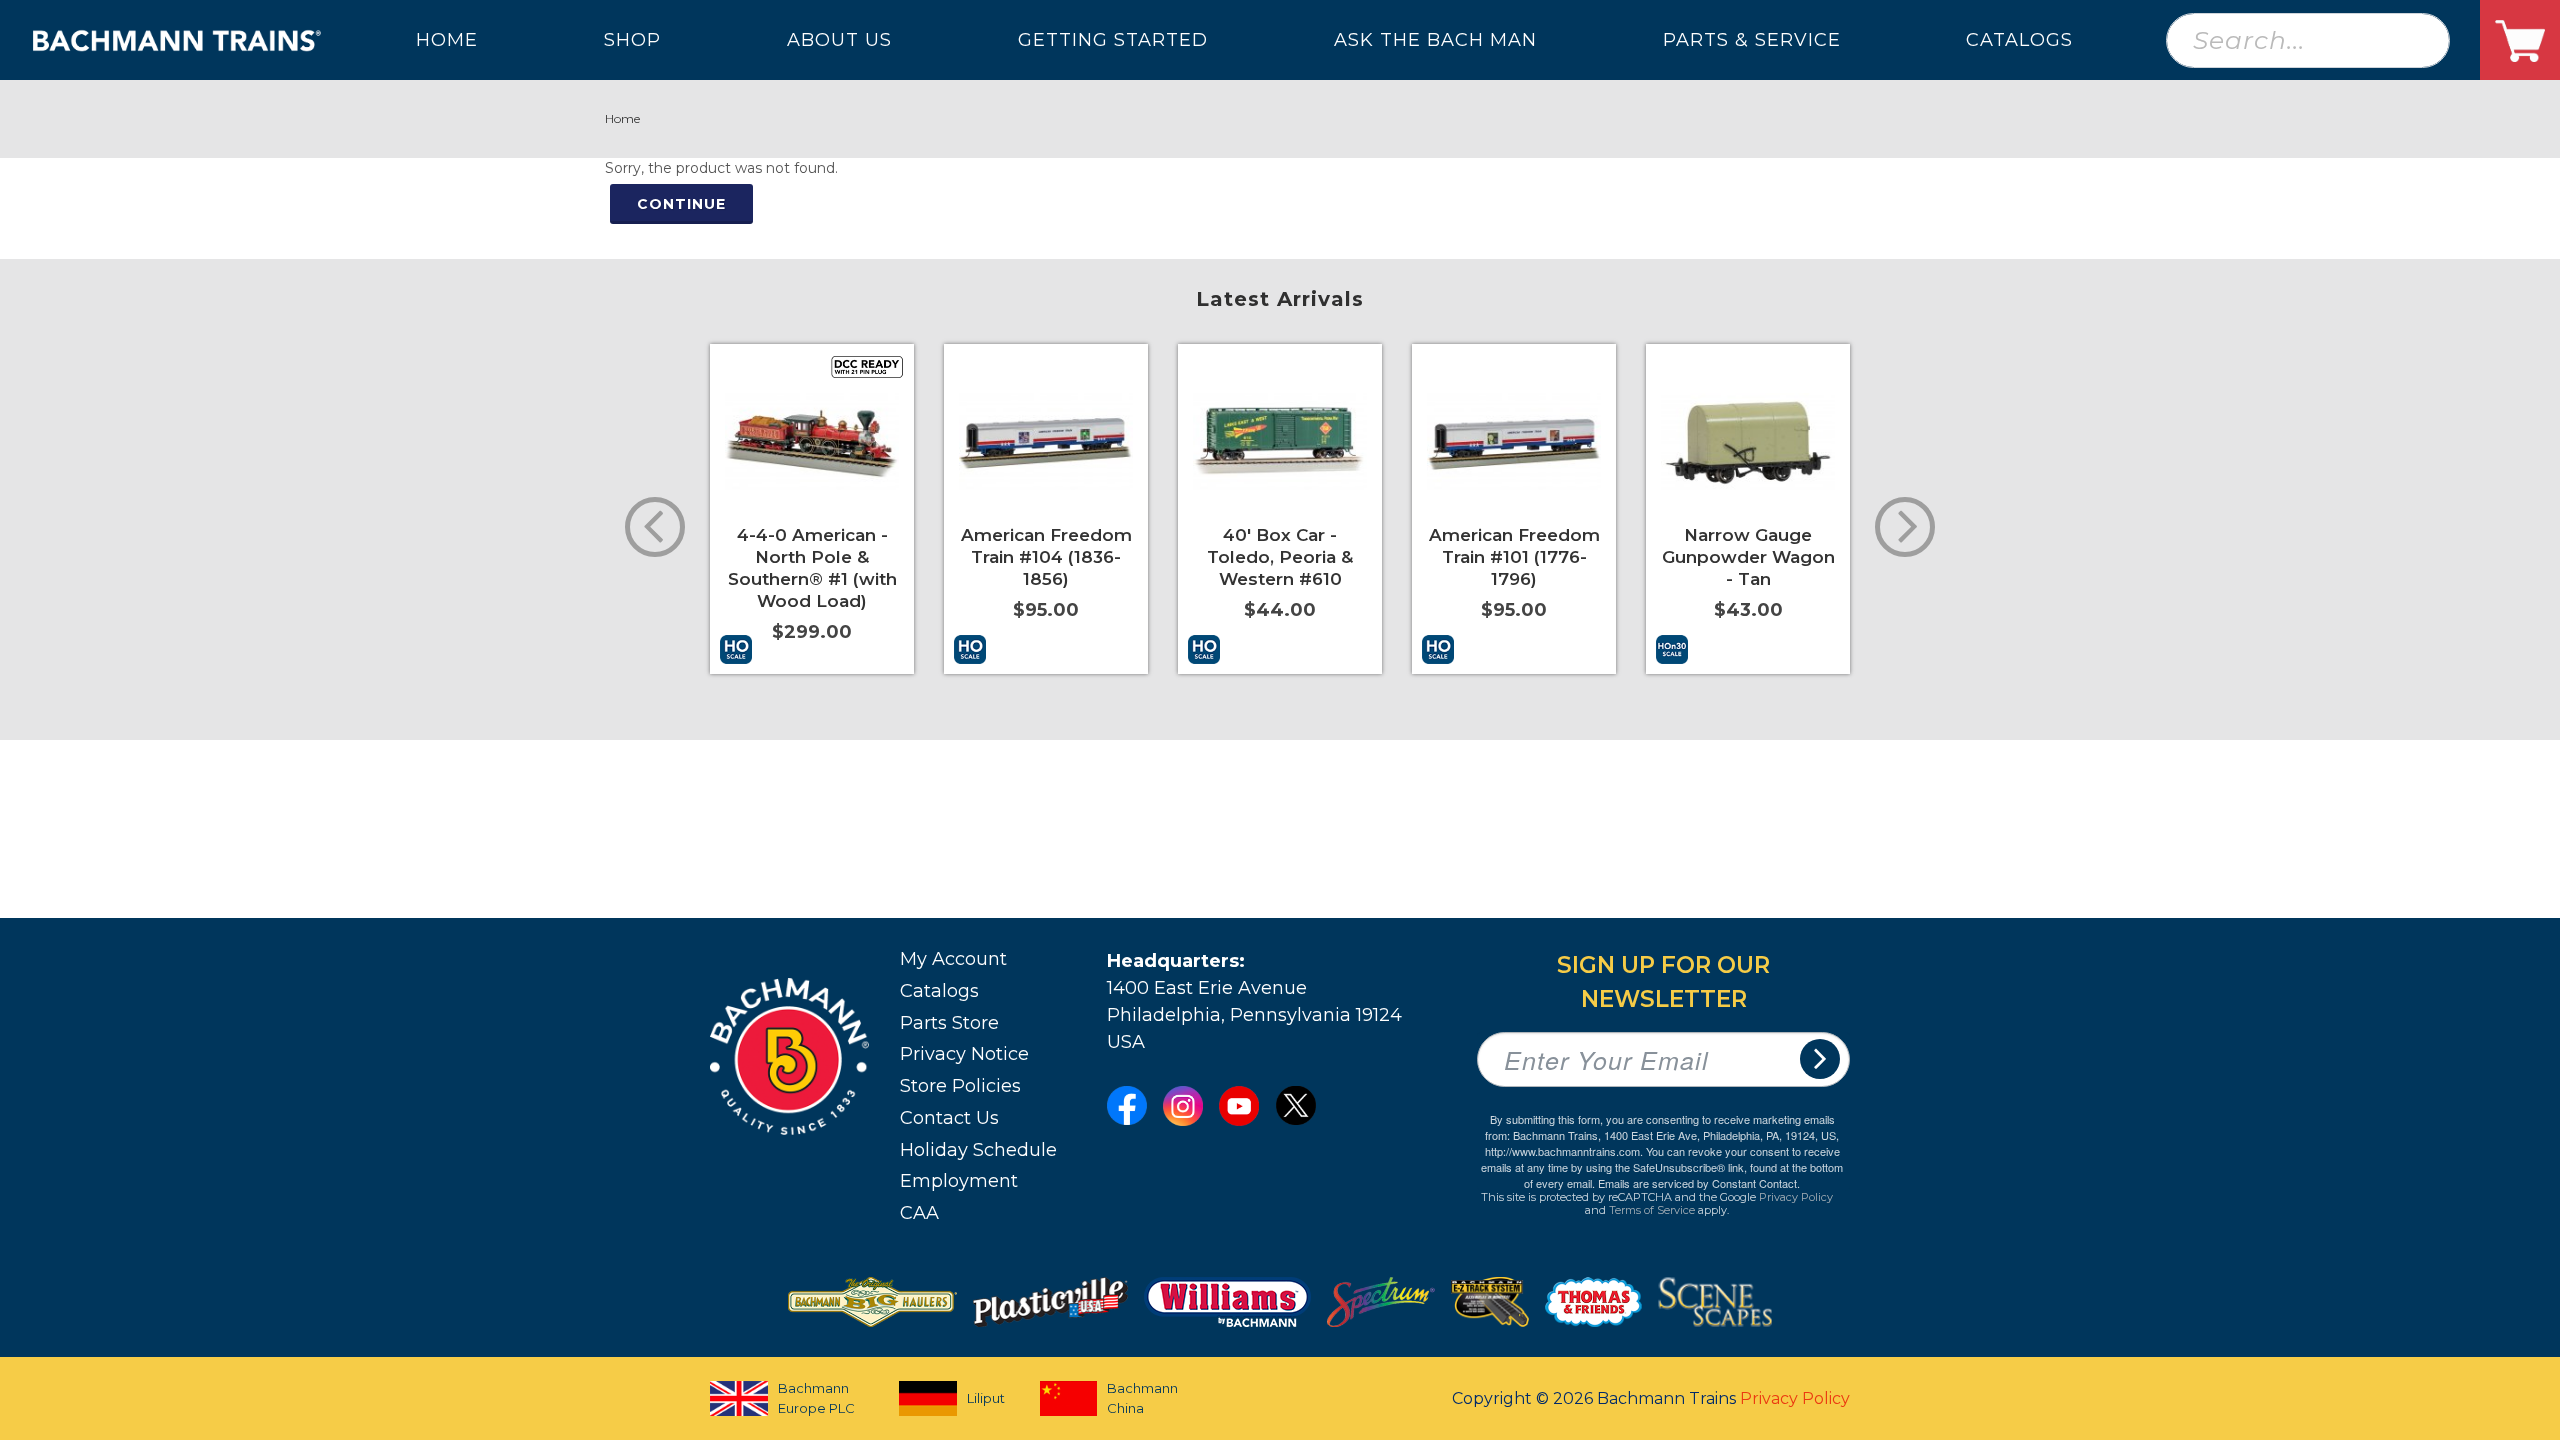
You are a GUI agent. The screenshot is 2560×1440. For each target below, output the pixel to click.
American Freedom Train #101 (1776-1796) (1514, 557)
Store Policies (960, 1086)
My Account (953, 959)
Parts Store (949, 1023)
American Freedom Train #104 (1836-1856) (1046, 557)
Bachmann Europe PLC (816, 1398)
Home (622, 118)
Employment (959, 1181)
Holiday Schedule (978, 1150)
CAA (919, 1213)
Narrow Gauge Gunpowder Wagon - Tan (1748, 557)
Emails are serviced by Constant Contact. (1699, 1183)
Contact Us (949, 1118)
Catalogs (939, 991)
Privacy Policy (1796, 1197)
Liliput (986, 1398)
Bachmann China (1142, 1398)
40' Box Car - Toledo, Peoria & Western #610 (1280, 557)
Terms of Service (1652, 1210)
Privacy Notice (964, 1054)
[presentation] (655, 527)
